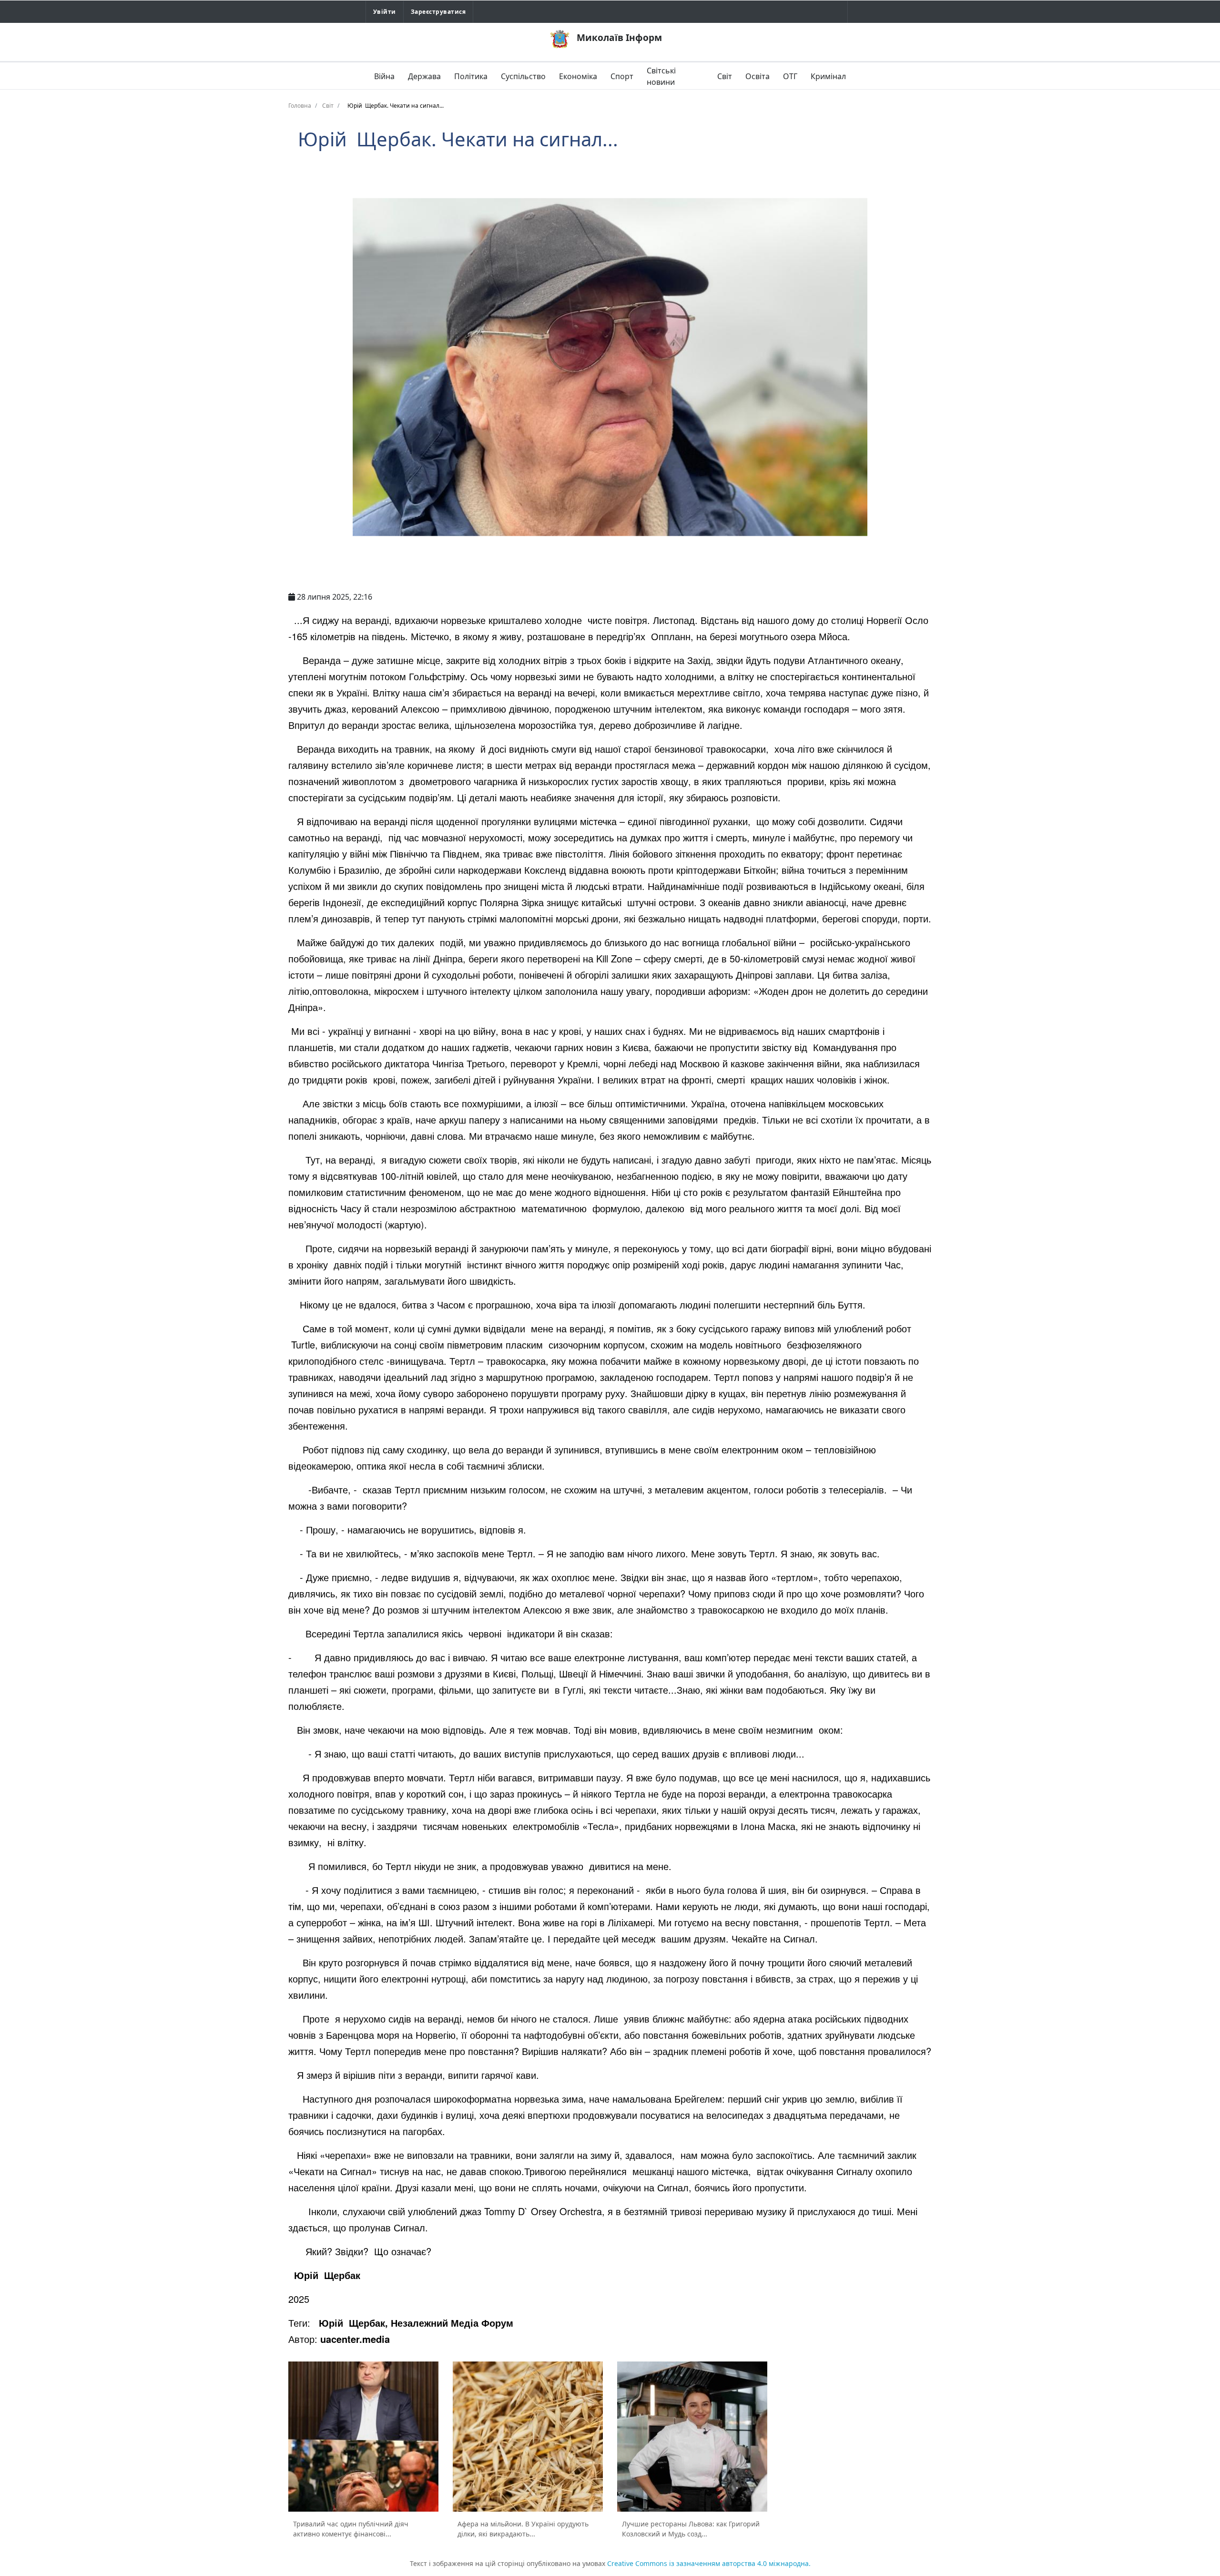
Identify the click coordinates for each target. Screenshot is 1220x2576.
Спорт (622, 76)
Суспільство (523, 76)
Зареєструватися (438, 12)
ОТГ (790, 76)
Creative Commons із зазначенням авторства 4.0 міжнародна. (709, 2563)
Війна (384, 76)
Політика (471, 76)
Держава (424, 76)
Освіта (757, 76)
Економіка (578, 76)
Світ (725, 76)
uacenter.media (355, 2339)
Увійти (385, 12)
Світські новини (661, 76)
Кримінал (828, 76)
